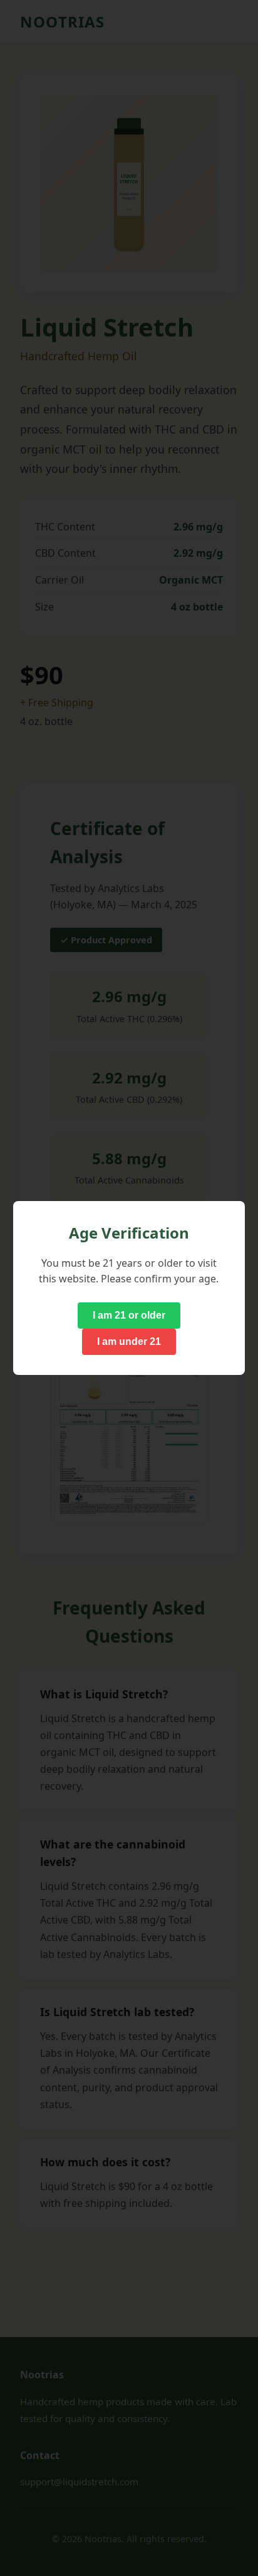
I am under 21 (129, 1341)
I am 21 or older (129, 1315)
